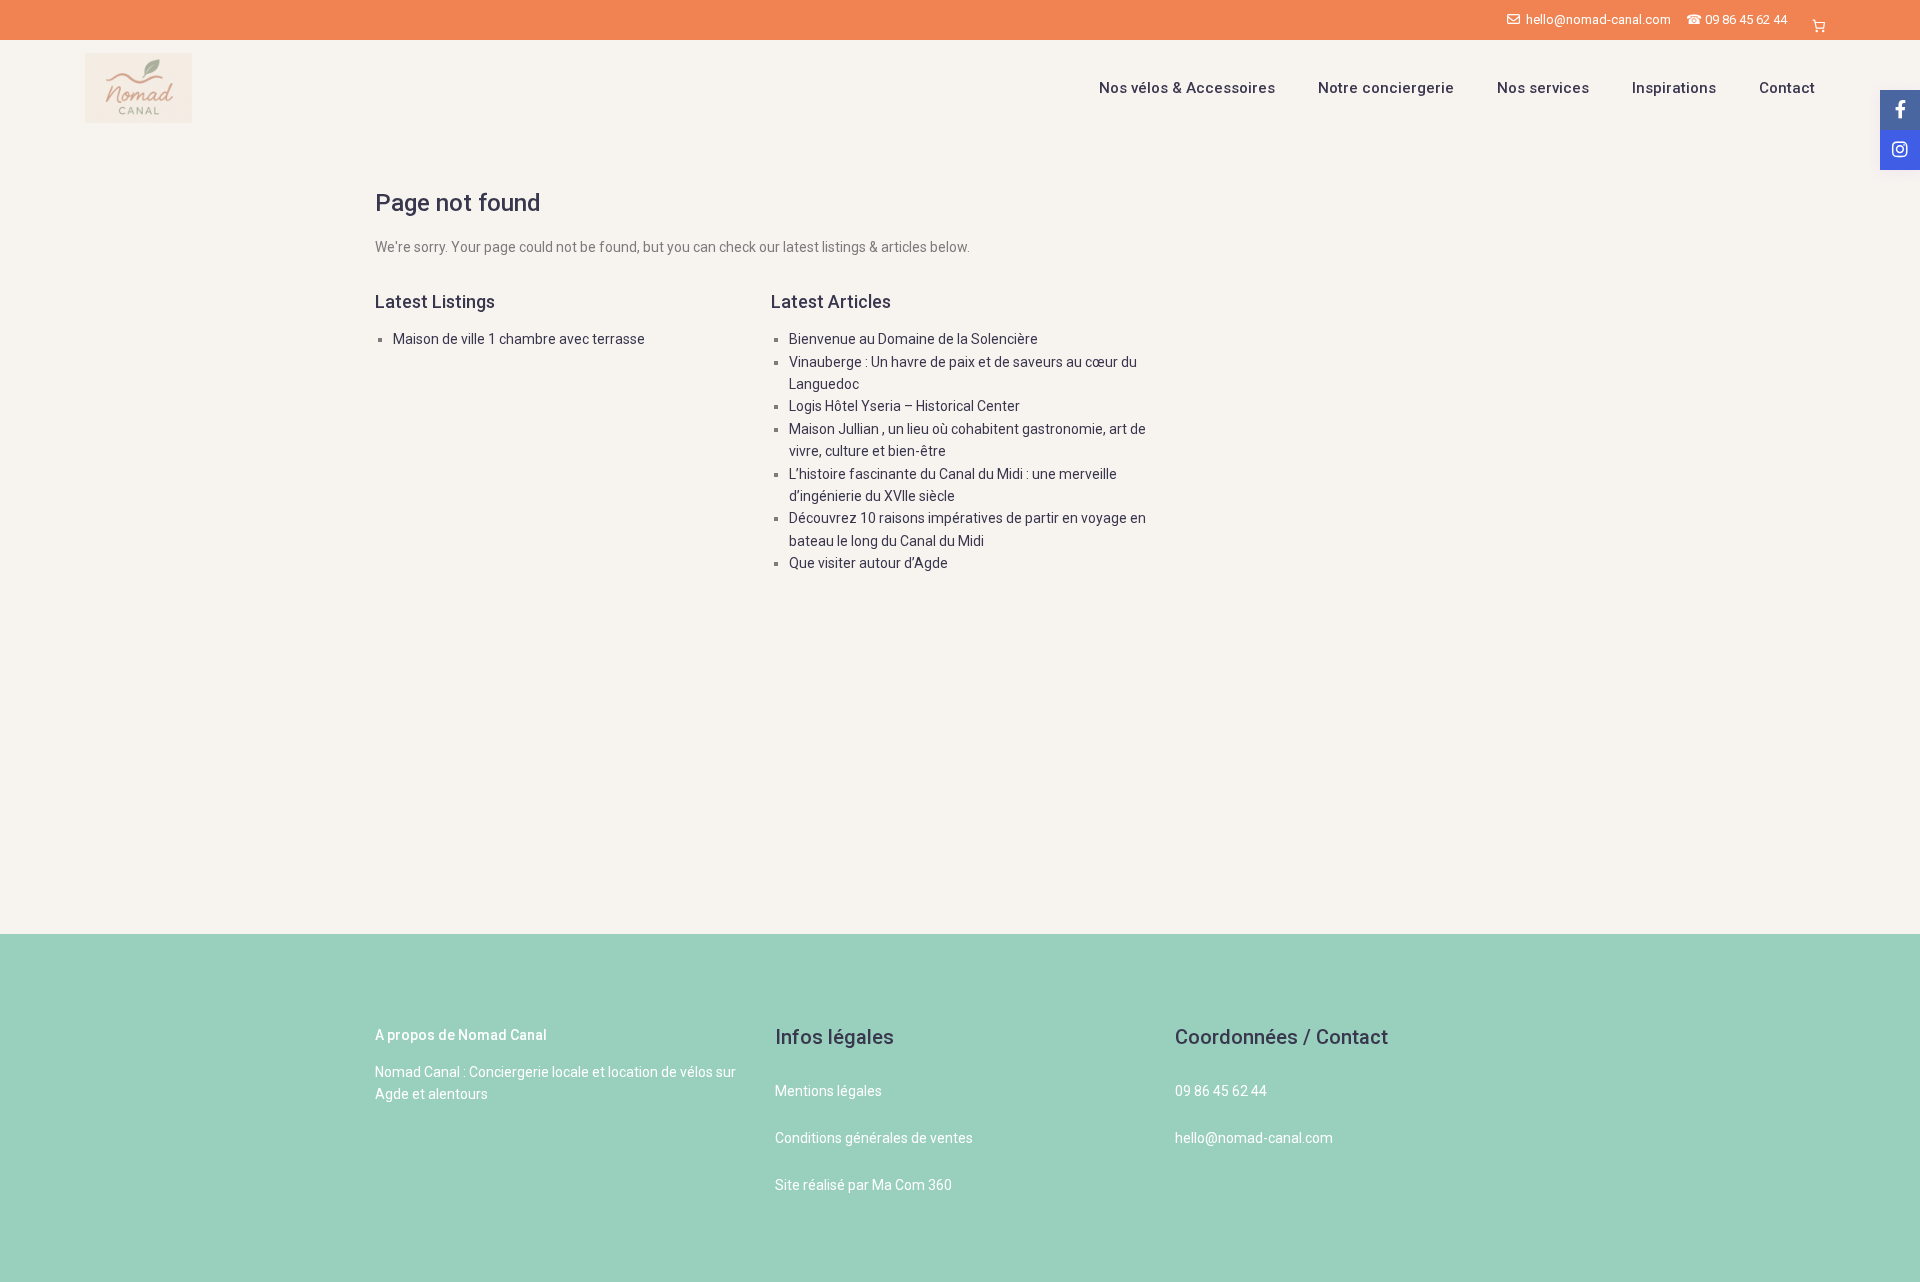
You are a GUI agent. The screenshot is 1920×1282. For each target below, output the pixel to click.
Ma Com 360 (912, 1185)
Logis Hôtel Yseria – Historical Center (904, 406)
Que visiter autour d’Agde (868, 563)
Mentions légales (828, 1091)
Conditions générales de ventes (874, 1138)
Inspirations (1674, 88)
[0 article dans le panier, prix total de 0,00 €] (1818, 25)
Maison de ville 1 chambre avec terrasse (519, 339)
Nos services (1543, 88)
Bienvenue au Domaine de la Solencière (913, 339)
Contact (1787, 88)
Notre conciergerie (1386, 88)
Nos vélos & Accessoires (1187, 88)
